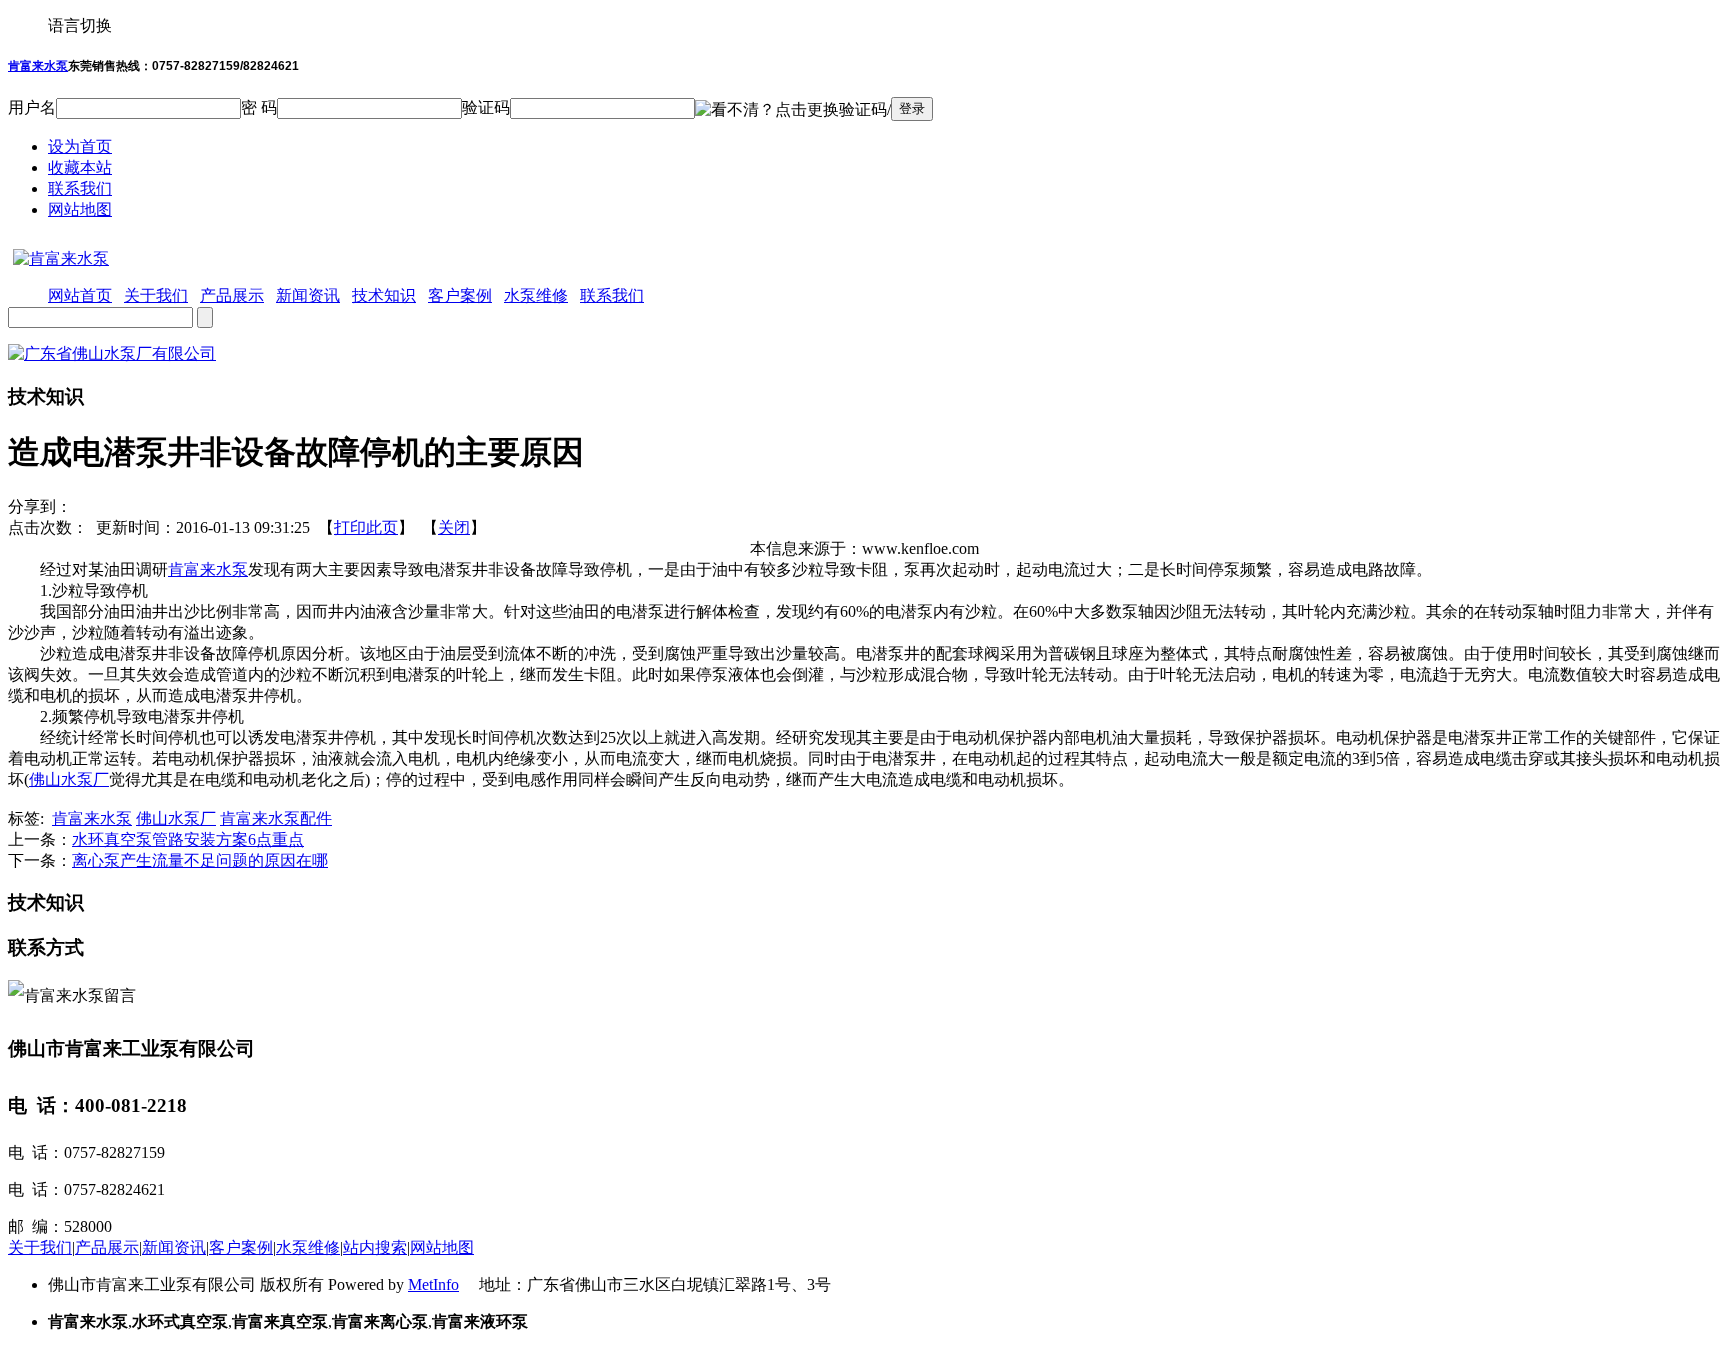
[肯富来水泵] (58, 258)
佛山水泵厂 (69, 779)
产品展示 (107, 1247)
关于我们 (40, 1247)
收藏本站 (80, 167)
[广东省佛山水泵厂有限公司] (112, 353)
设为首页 (80, 146)
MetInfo (433, 1284)
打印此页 (366, 527)
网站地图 (80, 209)
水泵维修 (308, 1247)
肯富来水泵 (38, 66)
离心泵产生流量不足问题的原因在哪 (200, 860)
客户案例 (241, 1247)
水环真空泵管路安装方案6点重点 (188, 839)
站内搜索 (375, 1247)
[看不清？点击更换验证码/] (793, 110)
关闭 (454, 527)
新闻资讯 (174, 1247)
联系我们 (80, 188)
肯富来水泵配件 (276, 818)
